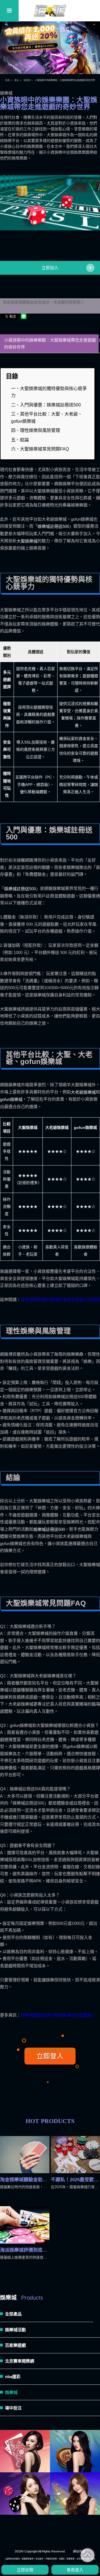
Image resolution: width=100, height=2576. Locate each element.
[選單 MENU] (9, 11)
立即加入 (50, 268)
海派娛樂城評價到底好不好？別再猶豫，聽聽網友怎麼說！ (25, 2250)
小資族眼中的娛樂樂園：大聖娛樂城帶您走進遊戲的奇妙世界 (50, 344)
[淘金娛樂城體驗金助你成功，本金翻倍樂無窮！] (25, 2155)
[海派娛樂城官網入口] (50, 17)
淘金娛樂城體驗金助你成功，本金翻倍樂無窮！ (44, 306)
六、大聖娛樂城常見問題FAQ (40, 449)
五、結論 (20, 440)
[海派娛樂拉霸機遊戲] (25, 2494)
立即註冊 (25, 2570)
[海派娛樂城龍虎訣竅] (75, 2451)
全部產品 (13, 2314)
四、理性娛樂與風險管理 (36, 430)
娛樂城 (27, 80)
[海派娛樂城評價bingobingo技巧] (75, 2494)
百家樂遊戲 (15, 2345)
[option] (50, 203)
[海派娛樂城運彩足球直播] (25, 2451)
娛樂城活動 (15, 2330)
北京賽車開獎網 (20, 2361)
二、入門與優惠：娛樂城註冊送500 (46, 405)
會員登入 (75, 2570)
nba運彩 (13, 2377)
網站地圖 (79, 2551)
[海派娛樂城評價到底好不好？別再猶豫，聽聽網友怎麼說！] (25, 2225)
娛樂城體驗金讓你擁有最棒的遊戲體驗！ (58, 2015)
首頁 (7, 80)
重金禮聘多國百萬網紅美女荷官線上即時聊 (60, 1300)
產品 (17, 80)
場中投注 (13, 2408)
